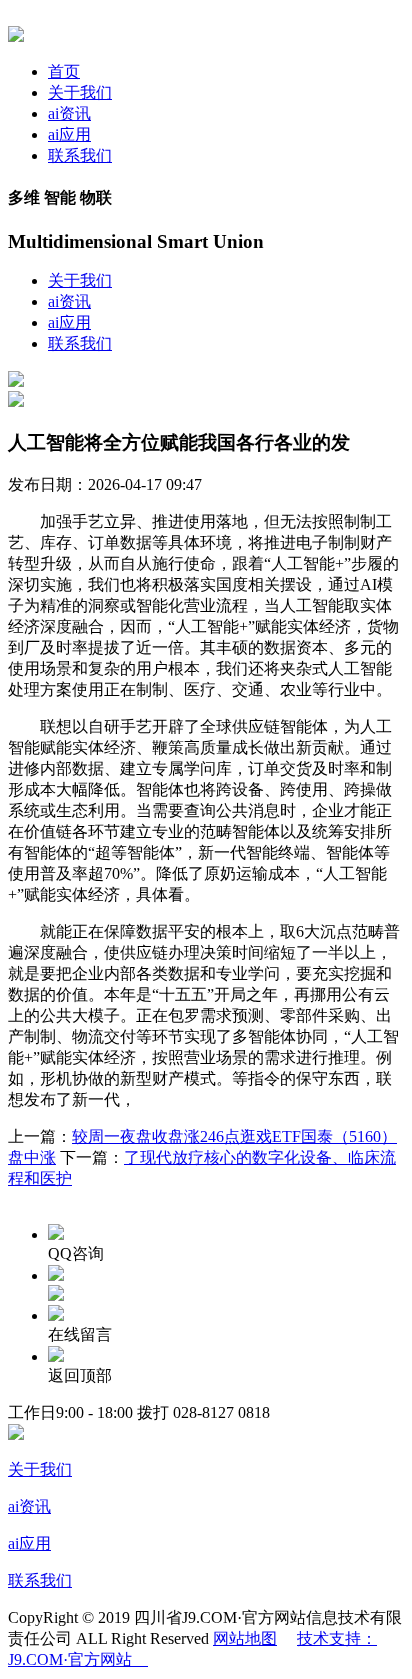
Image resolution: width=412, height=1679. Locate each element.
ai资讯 (69, 113)
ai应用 (69, 134)
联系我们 (80, 155)
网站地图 (245, 1638)
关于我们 (80, 92)
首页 (64, 71)
